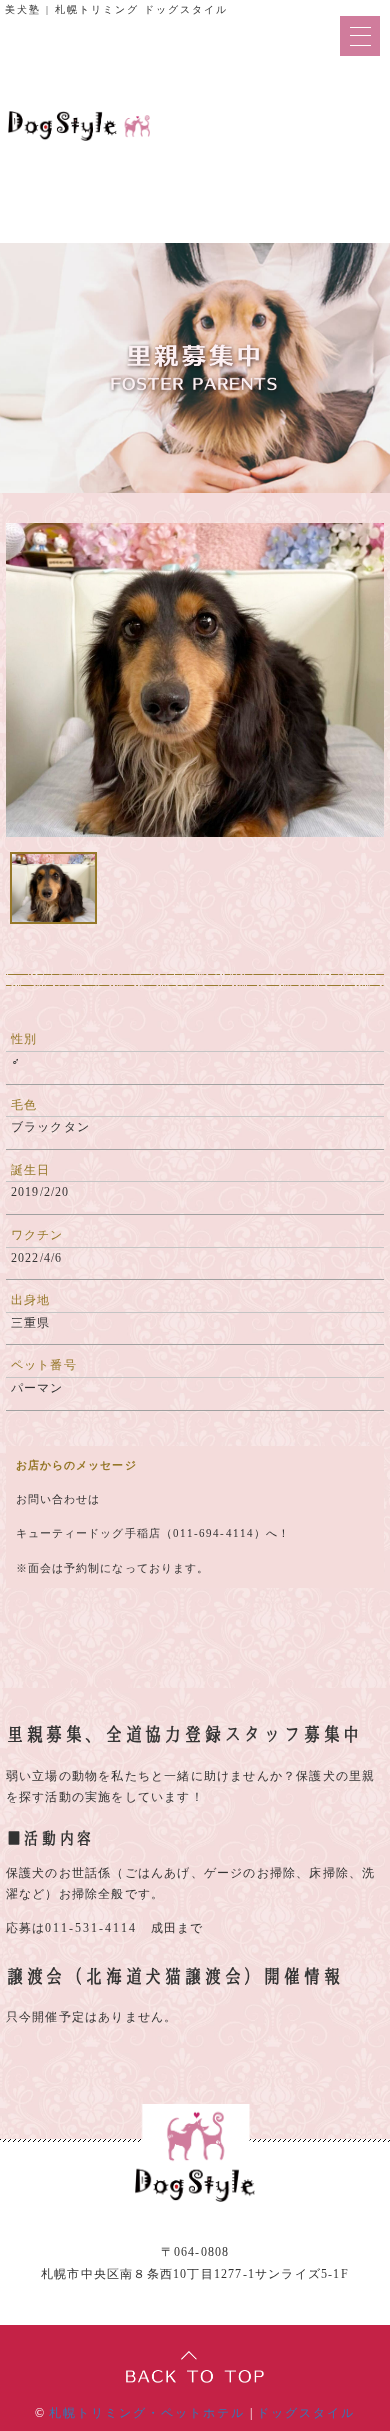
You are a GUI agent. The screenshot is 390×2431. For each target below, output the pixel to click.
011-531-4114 (91, 1928)
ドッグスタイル (306, 2413)
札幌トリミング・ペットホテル (147, 2413)
